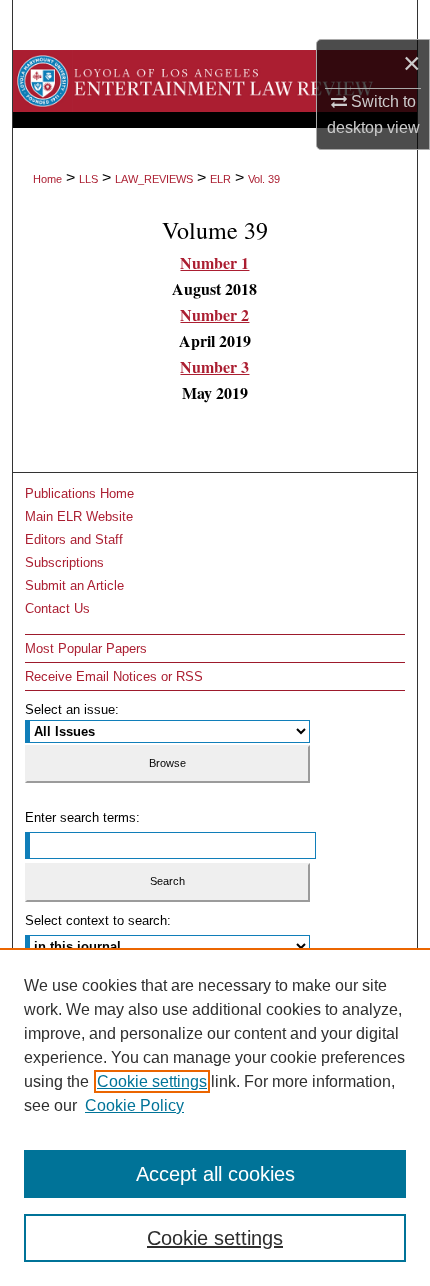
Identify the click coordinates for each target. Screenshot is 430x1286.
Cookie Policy (134, 1105)
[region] (215, 1117)
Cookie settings (152, 1081)
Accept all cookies (215, 1174)
